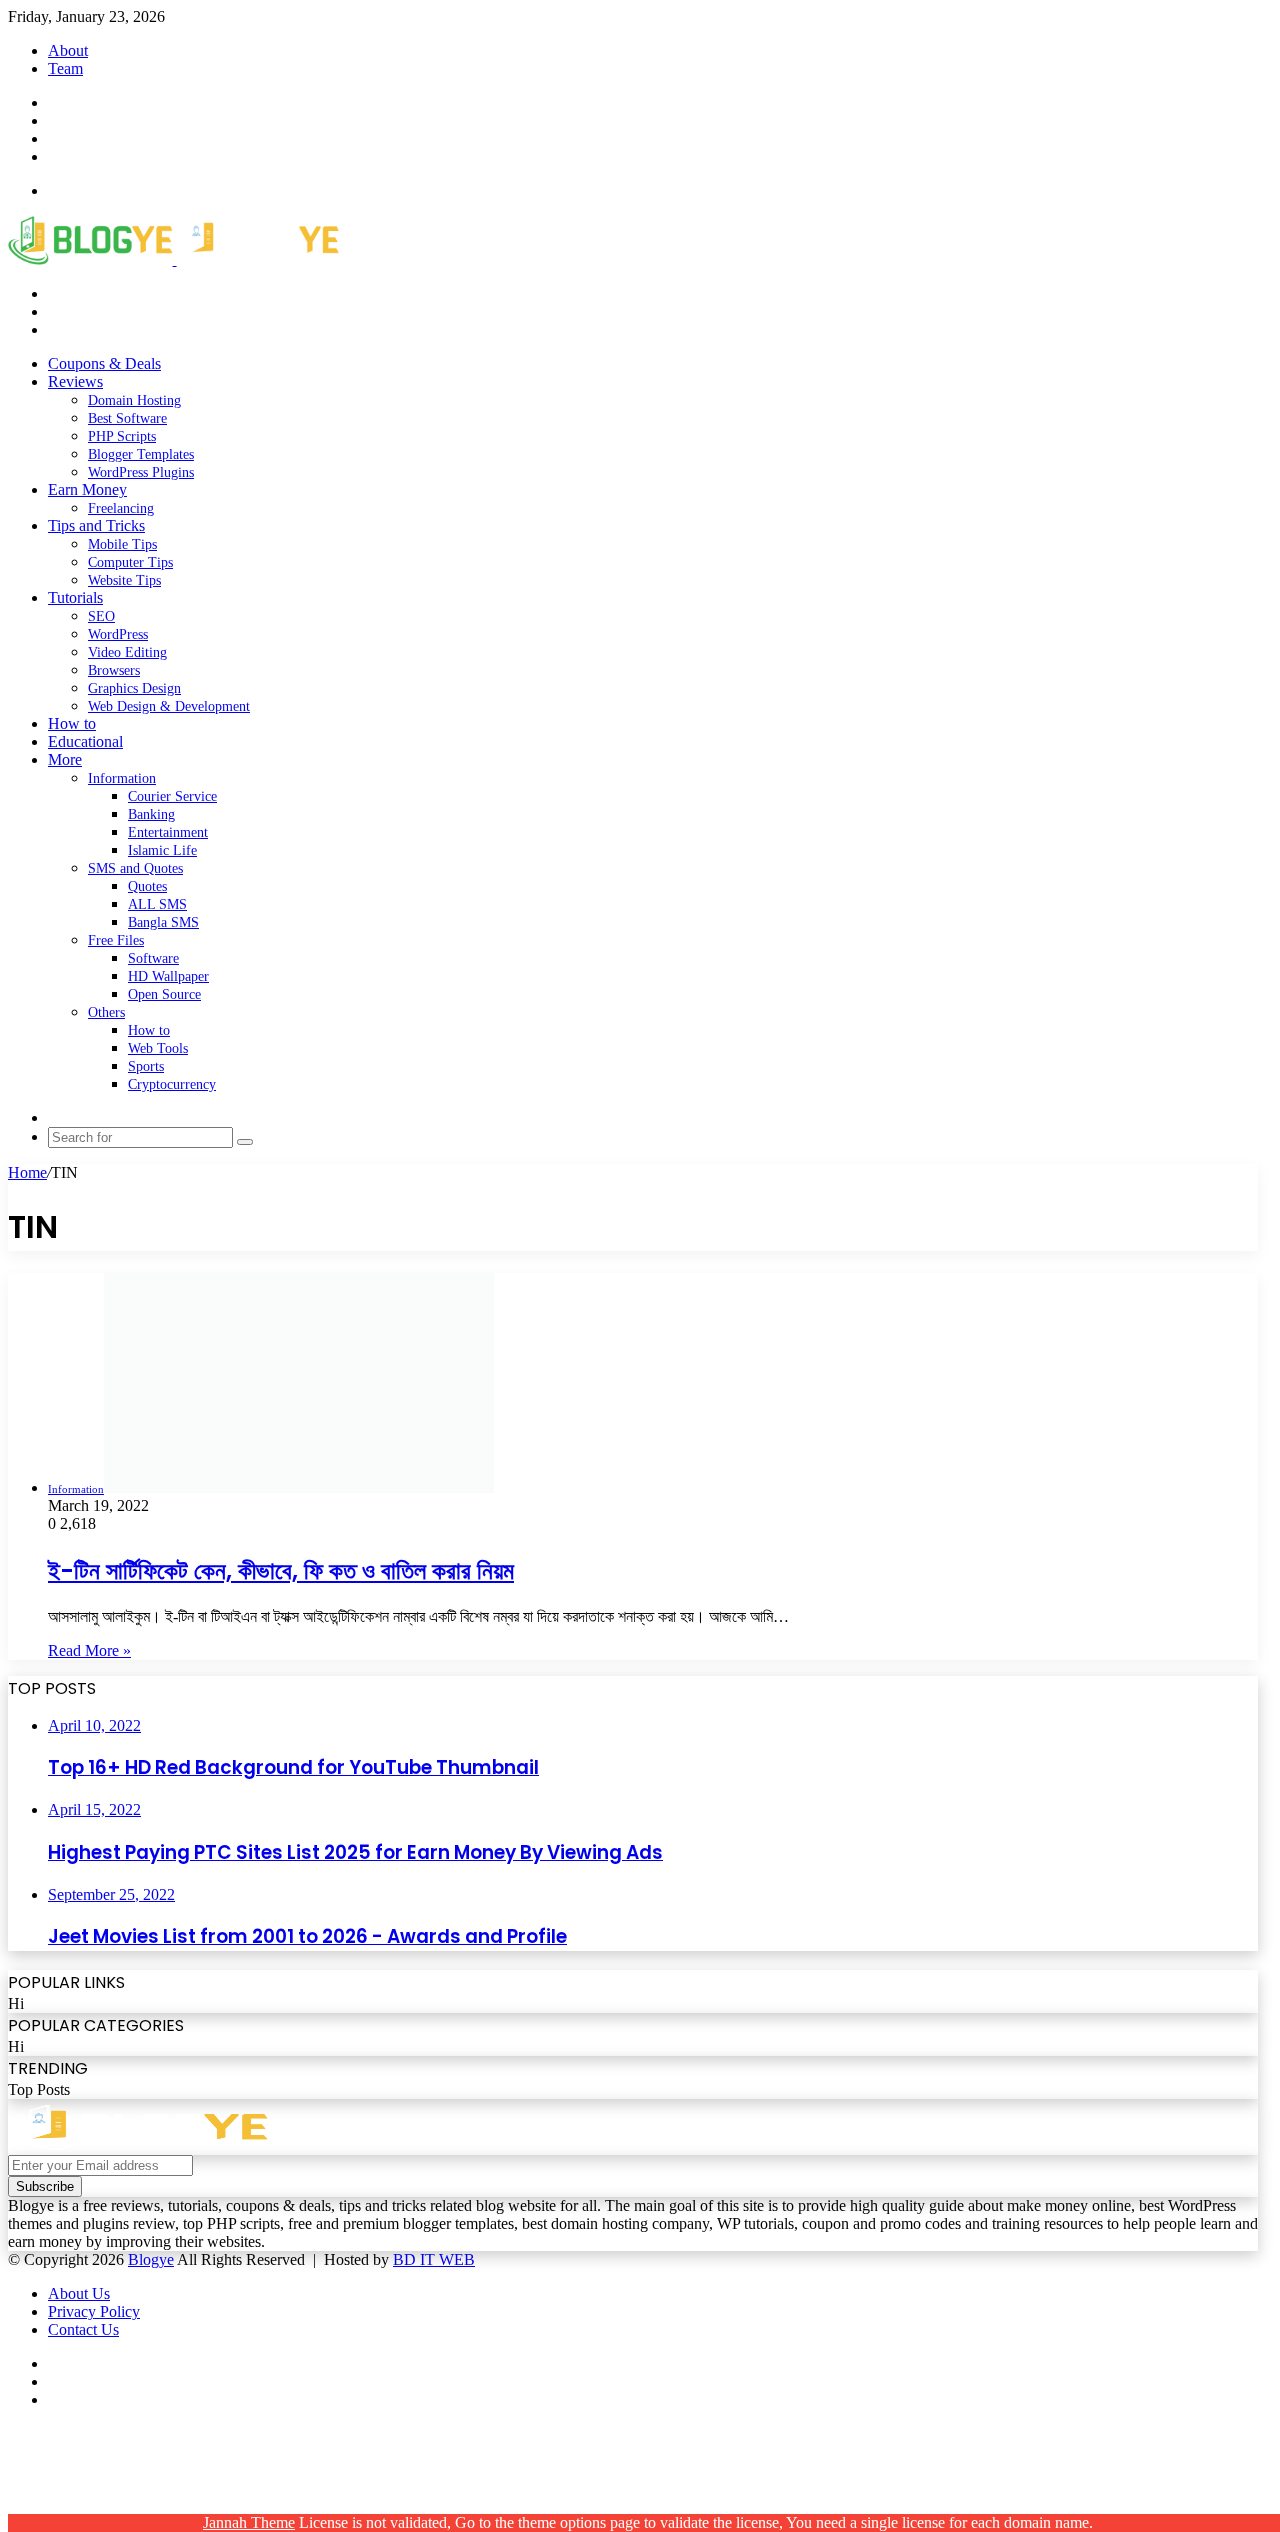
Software (153, 958)
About (68, 50)
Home (27, 1172)
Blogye (151, 2259)
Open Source (164, 994)
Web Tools (158, 1048)
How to (72, 723)
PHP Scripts (122, 436)
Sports (146, 1066)
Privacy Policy (94, 2311)
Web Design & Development (169, 706)
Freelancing (121, 508)
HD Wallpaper (168, 976)
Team (65, 68)
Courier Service (172, 796)
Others (106, 1012)
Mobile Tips (122, 544)
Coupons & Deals (104, 363)
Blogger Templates (141, 454)
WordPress (118, 634)
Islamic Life (162, 850)
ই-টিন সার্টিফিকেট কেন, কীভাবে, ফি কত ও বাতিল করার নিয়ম (281, 1570)
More (65, 759)
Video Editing (127, 652)
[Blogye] (173, 259)
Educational (85, 741)
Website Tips (124, 580)
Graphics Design (134, 688)
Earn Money (87, 489)
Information (122, 778)
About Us (79, 2293)
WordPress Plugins (141, 472)
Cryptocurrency (172, 1084)
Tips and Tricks (96, 525)
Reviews (75, 381)
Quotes (147, 886)
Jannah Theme (249, 2522)
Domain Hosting (134, 400)
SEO (101, 616)
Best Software (127, 418)
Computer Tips (130, 562)
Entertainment (168, 832)
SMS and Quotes (135, 868)
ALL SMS (157, 904)
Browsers (114, 670)
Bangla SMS (163, 922)
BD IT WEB (434, 2259)
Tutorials (75, 597)
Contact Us (83, 2329)
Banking (151, 814)
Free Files (116, 940)
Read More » (89, 1650)
